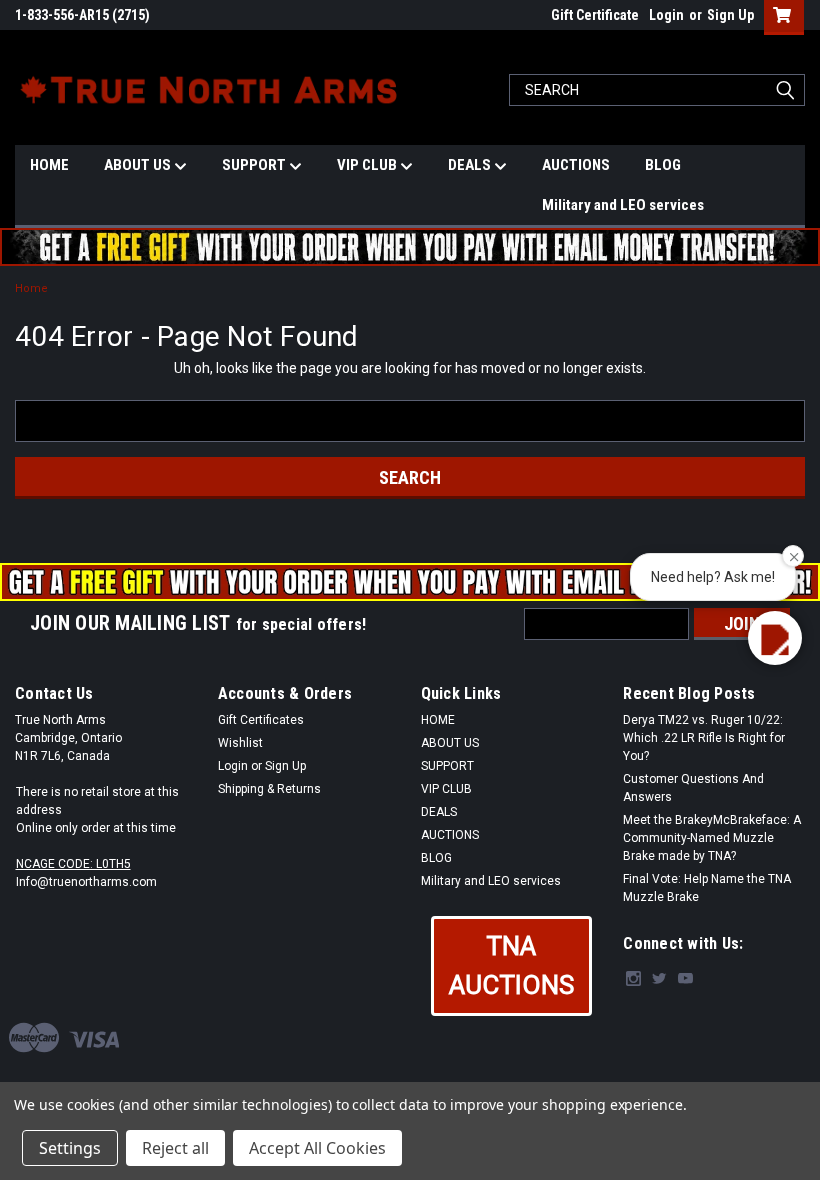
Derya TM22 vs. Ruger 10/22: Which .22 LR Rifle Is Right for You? (704, 738)
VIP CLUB (368, 165)
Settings (70, 1148)
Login (666, 15)
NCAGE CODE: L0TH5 (73, 864)
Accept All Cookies (317, 1148)
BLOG (663, 165)
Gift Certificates (261, 720)
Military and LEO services (623, 205)
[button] (511, 966)
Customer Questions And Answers (693, 788)
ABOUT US (139, 165)
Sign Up (730, 15)
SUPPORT (255, 165)
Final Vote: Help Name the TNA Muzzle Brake (707, 888)
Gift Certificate (595, 15)
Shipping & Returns (269, 789)
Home (31, 288)
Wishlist (240, 743)
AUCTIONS (576, 165)
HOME (49, 165)
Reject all (175, 1148)
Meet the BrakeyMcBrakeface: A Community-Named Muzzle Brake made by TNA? (712, 838)
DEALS (471, 165)
